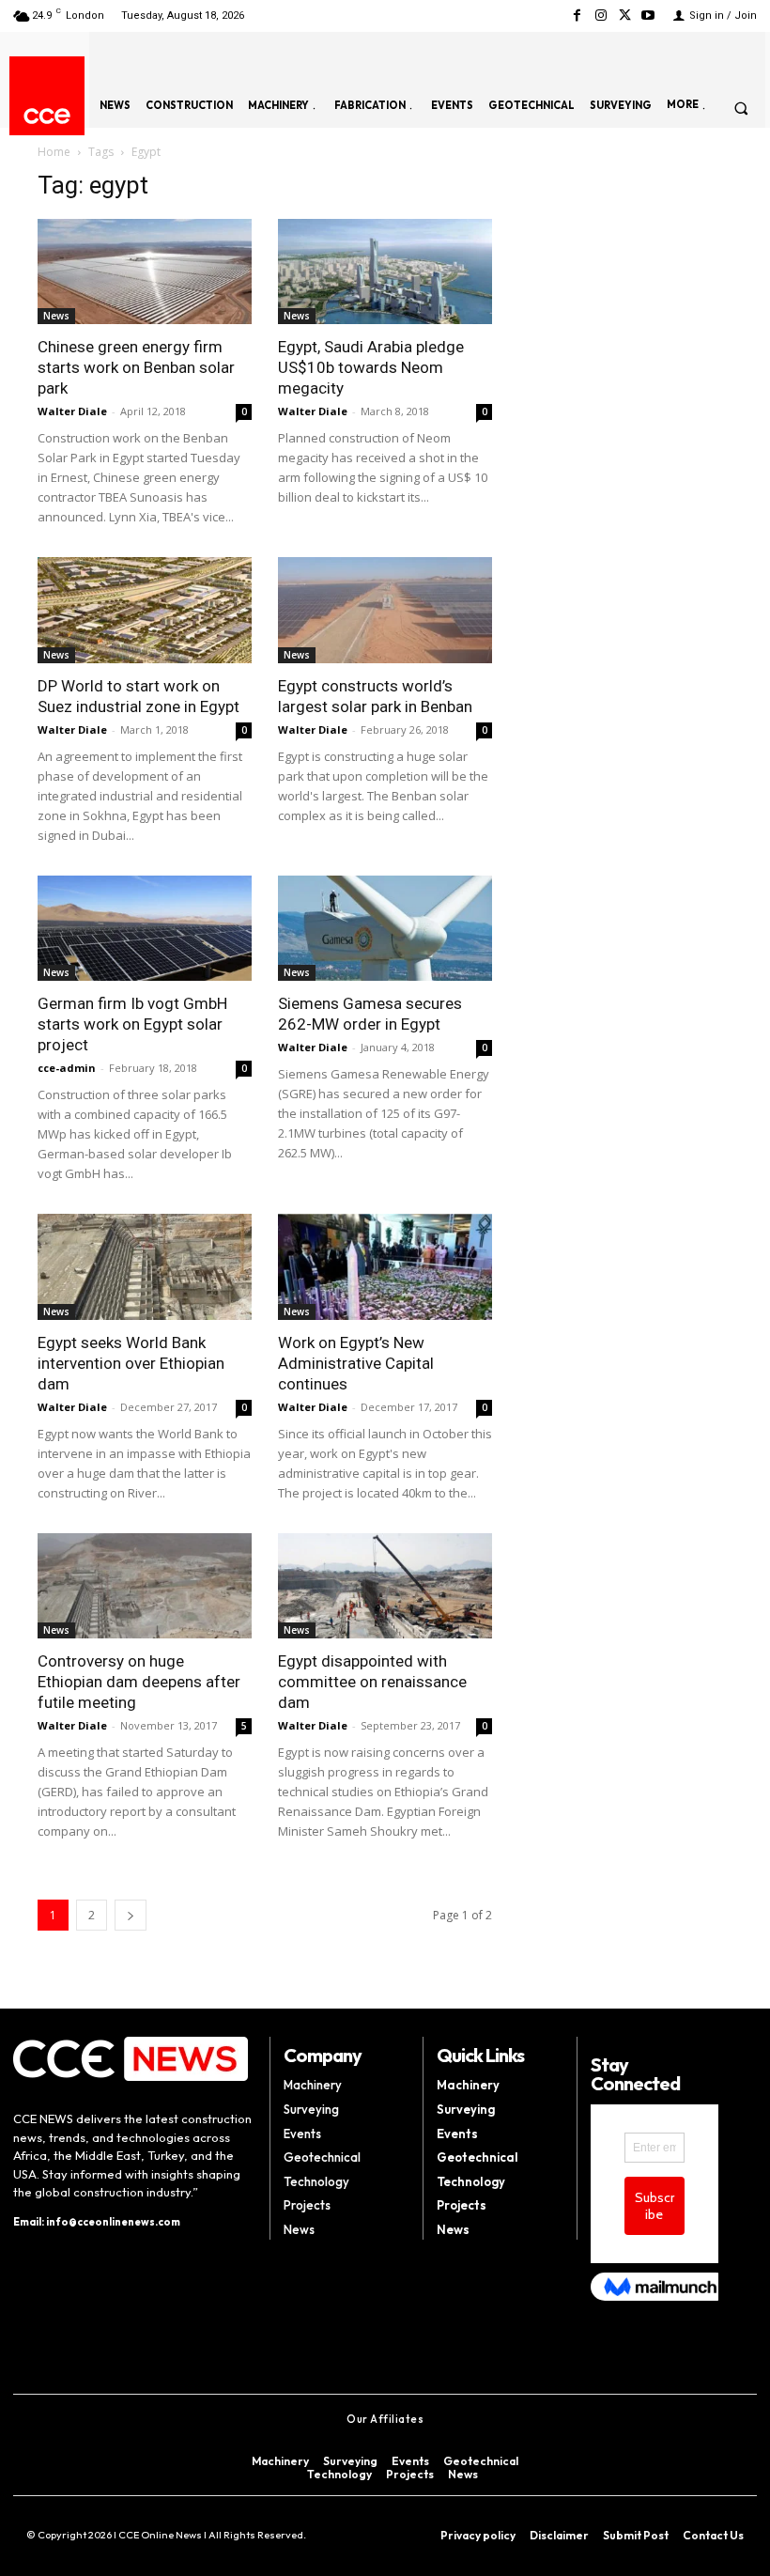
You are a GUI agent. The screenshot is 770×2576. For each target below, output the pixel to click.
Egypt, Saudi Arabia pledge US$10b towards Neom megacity (371, 367)
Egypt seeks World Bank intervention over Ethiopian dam (131, 1363)
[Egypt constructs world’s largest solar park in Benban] (385, 610)
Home (54, 152)
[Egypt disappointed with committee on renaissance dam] (385, 1586)
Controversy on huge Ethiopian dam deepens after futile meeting (139, 1682)
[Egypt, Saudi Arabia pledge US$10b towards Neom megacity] (385, 272)
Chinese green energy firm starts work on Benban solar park (136, 367)
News (56, 316)
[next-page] (131, 1915)
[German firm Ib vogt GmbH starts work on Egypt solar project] (145, 929)
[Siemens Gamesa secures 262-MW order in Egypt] (385, 929)
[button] (741, 108)
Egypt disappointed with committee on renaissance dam (372, 1682)
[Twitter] (625, 16)
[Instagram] (601, 16)
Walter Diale (72, 411)
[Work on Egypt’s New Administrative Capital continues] (385, 1267)
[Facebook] (577, 16)
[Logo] (47, 116)
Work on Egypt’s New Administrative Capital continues (356, 1363)
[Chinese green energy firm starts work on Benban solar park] (145, 272)
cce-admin (67, 1068)
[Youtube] (648, 16)
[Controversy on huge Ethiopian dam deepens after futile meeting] (145, 1586)
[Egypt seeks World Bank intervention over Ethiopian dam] (145, 1267)
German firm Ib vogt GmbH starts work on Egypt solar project (132, 1024)
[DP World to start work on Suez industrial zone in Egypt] (145, 610)
